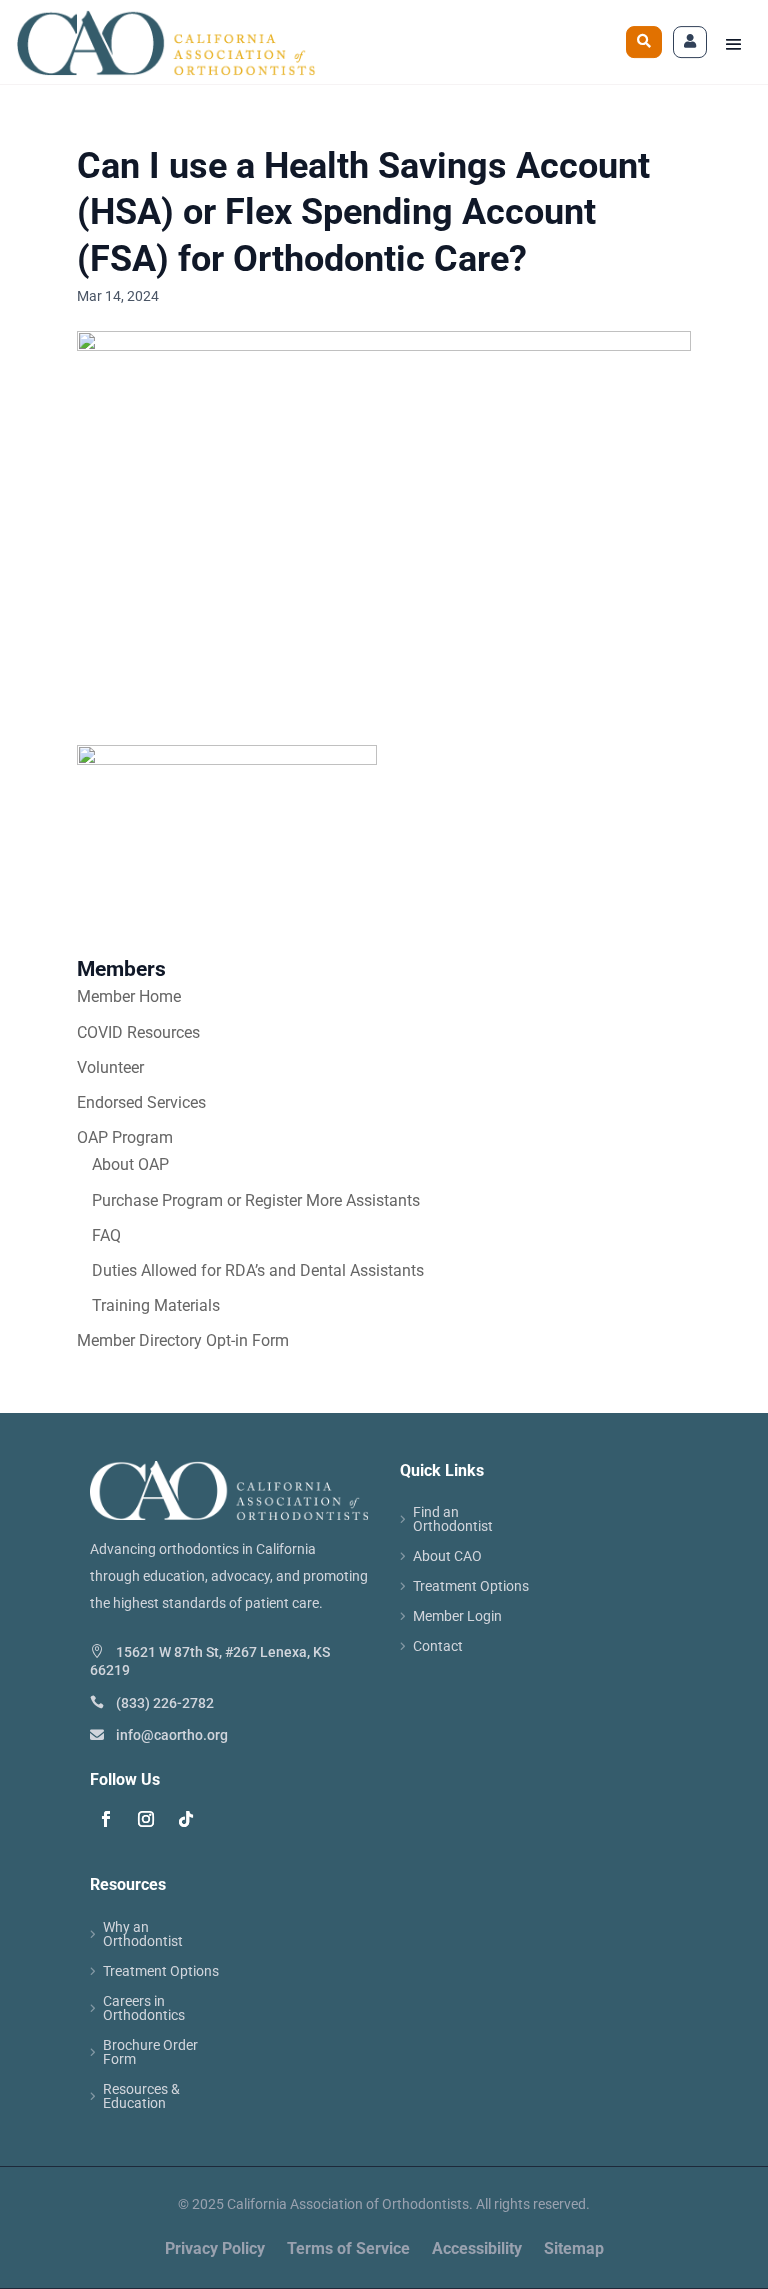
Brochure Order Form (150, 2052)
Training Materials (156, 1305)
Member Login (457, 1616)
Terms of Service (348, 2250)
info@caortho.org (172, 1735)
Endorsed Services (141, 1102)
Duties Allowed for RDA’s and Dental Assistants (258, 1270)
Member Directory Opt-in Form (183, 1340)
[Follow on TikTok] (186, 1819)
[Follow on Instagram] (146, 1819)
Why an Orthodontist (143, 1934)
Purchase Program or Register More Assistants (256, 1200)
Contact (438, 1646)
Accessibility (477, 2250)
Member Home (129, 996)
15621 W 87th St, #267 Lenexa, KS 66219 (210, 1661)
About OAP (130, 1164)
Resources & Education (141, 2096)
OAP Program (125, 1137)
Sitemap (574, 2250)
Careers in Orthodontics (144, 2008)
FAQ (106, 1235)
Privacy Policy (215, 2250)
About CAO (447, 1556)
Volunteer (110, 1067)
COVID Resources (138, 1032)
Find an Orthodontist (453, 1519)
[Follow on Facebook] (106, 1819)
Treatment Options (471, 1586)
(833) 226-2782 (165, 1703)
